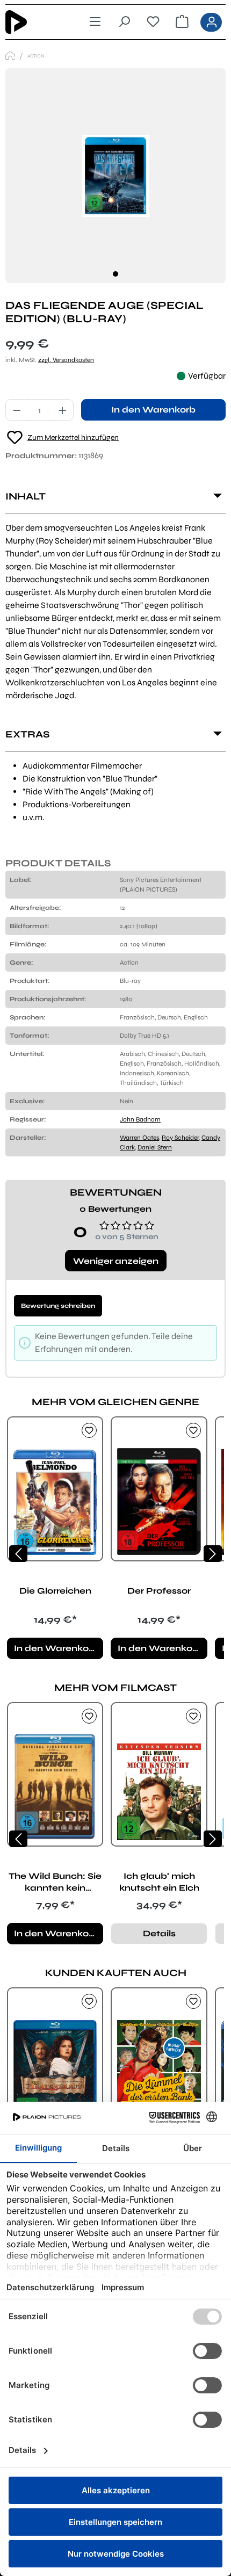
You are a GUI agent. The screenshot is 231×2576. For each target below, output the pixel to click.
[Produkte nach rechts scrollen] (213, 1554)
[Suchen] (124, 22)
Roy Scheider (180, 1138)
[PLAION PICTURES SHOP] (10, 56)
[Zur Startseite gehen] (33, 22)
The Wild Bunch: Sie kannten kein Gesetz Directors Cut (55, 1882)
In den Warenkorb (153, 410)
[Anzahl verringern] (17, 410)
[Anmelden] (211, 22)
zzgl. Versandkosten (66, 360)
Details (159, 1933)
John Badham (140, 1119)
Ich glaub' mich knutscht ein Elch (159, 1882)
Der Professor (159, 1591)
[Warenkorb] (182, 22)
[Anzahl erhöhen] (63, 410)
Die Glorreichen (55, 1591)
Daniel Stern (155, 1147)
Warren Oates (139, 1138)
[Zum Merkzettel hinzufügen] (89, 1430)
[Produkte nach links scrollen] (18, 1554)
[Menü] (95, 22)
